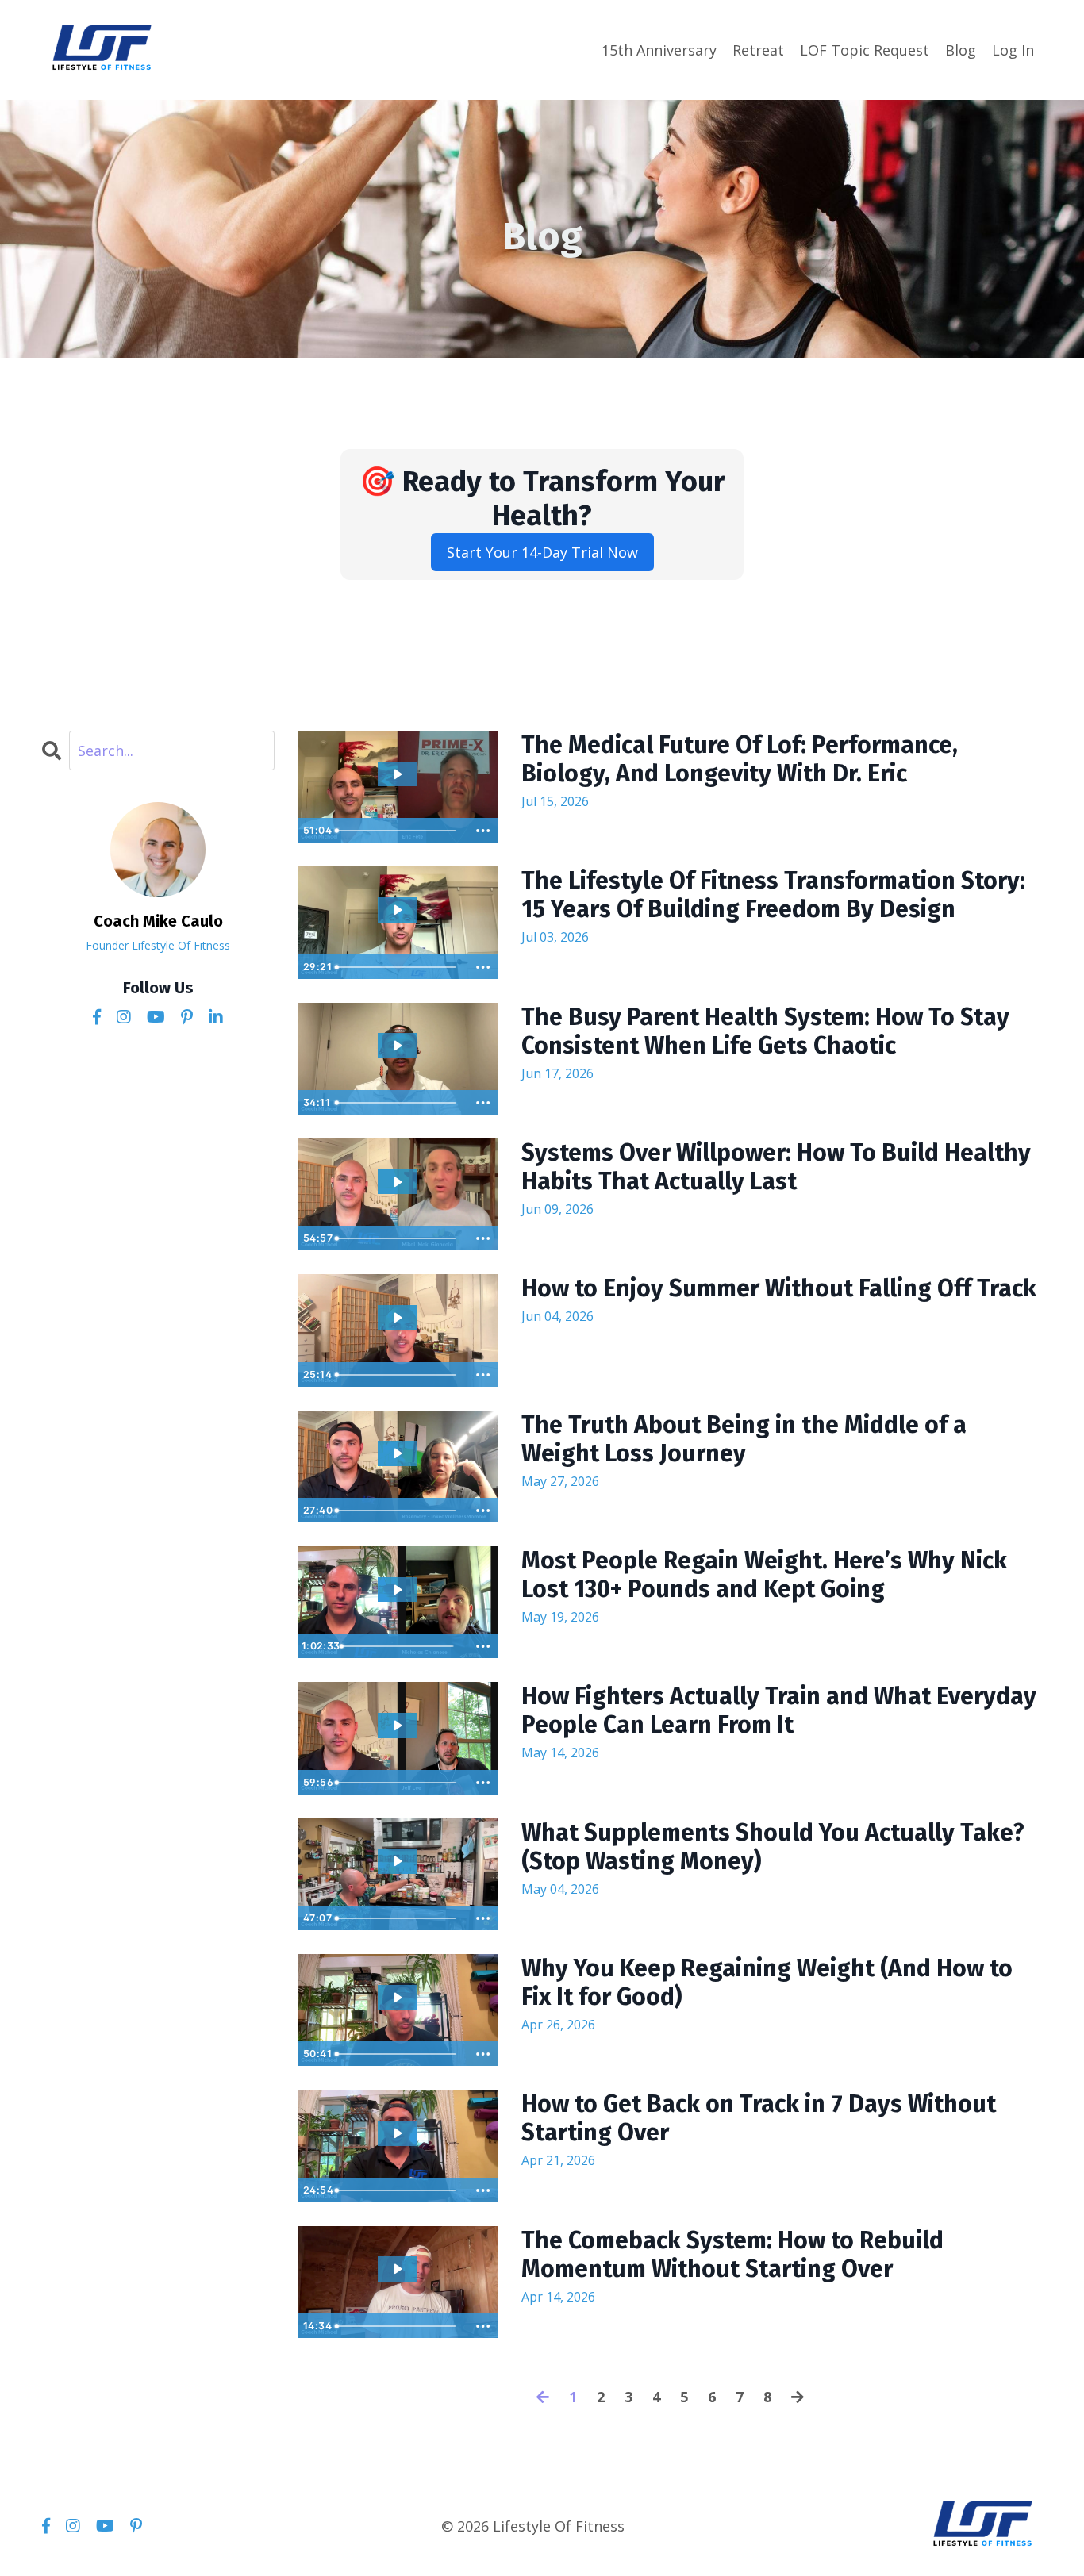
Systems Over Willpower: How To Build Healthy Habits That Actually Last (776, 1167)
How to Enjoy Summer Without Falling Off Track (779, 1288)
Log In (1013, 50)
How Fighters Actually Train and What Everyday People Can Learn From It (779, 1710)
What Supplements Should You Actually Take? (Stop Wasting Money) (773, 1847)
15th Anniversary (659, 50)
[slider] (398, 831)
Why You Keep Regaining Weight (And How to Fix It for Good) (767, 1983)
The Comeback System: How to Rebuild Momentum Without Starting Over (732, 2255)
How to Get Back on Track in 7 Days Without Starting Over (759, 2118)
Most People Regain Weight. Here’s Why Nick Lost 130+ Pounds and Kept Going (764, 1575)
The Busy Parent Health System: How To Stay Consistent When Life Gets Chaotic (765, 1031)
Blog (961, 50)
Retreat (758, 50)
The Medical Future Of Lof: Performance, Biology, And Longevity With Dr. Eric (740, 759)
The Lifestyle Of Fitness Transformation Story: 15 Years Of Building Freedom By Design (773, 895)
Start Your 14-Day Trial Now (542, 552)
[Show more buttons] (483, 831)
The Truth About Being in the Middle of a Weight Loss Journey (744, 1439)
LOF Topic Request (865, 50)
